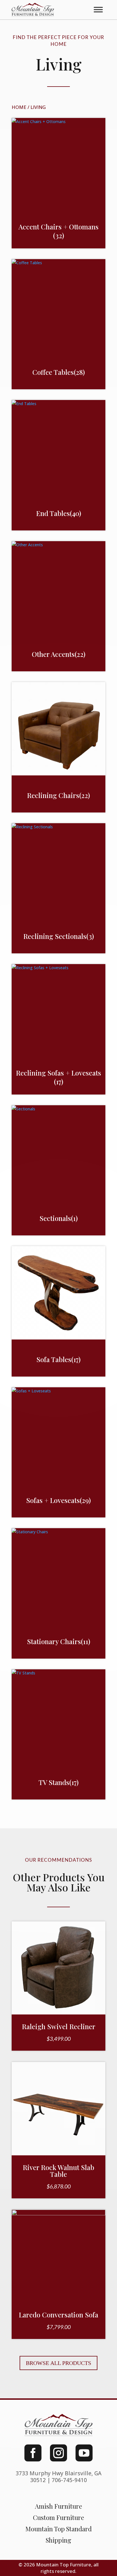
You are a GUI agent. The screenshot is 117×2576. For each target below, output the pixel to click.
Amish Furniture (58, 2506)
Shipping (58, 2540)
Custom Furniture (58, 2517)
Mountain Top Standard (58, 2529)
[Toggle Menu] (98, 10)
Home (19, 107)
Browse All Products (58, 2363)
